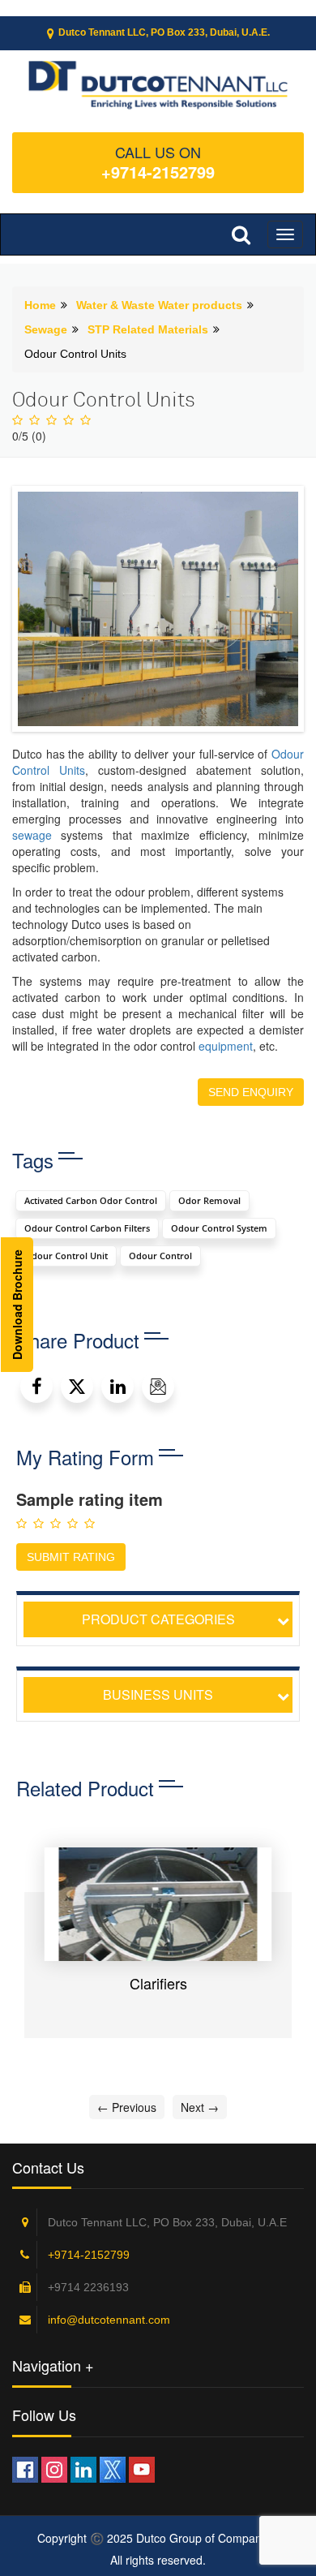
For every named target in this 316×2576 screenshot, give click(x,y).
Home (40, 305)
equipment (226, 1046)
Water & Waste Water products (159, 305)
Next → (200, 2107)
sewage (32, 835)
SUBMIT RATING (71, 1557)
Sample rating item (90, 1499)
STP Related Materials (148, 329)
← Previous (127, 2107)
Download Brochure (17, 1305)
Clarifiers (158, 1983)
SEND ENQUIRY (251, 1092)
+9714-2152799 (158, 172)
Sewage (46, 329)
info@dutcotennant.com (109, 2320)
